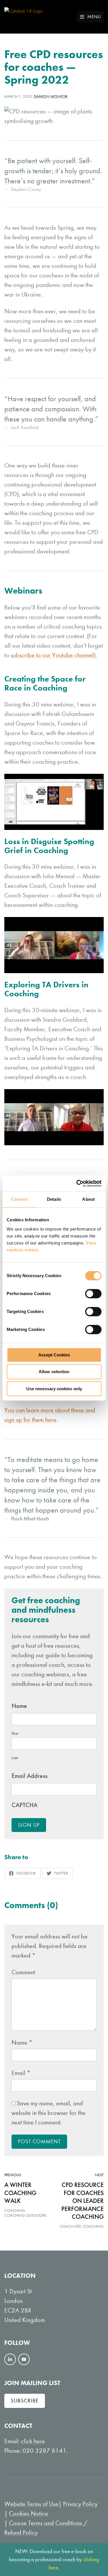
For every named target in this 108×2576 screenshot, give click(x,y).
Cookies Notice (29, 2514)
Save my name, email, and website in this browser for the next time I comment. (49, 2113)
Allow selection (54, 1372)
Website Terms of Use (31, 2504)
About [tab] (88, 1199)
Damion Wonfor (51, 96)
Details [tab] (54, 1199)
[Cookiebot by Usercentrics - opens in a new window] (77, 1183)
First (15, 1733)
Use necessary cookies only (54, 1389)
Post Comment (39, 2141)
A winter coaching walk (20, 2193)
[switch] (93, 1294)
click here (33, 2441)
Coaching (15, 2211)
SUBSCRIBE (25, 2401)
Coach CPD (70, 2226)
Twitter (57, 1875)
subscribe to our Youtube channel (52, 655)
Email (21, 2073)
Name (22, 2043)
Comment (23, 1972)
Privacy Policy (80, 2504)
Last (15, 1758)
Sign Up (29, 1825)
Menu (94, 17)
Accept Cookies (54, 1355)
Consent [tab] (20, 1199)
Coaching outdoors (25, 2215)
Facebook (22, 1875)
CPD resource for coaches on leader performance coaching (83, 2201)
